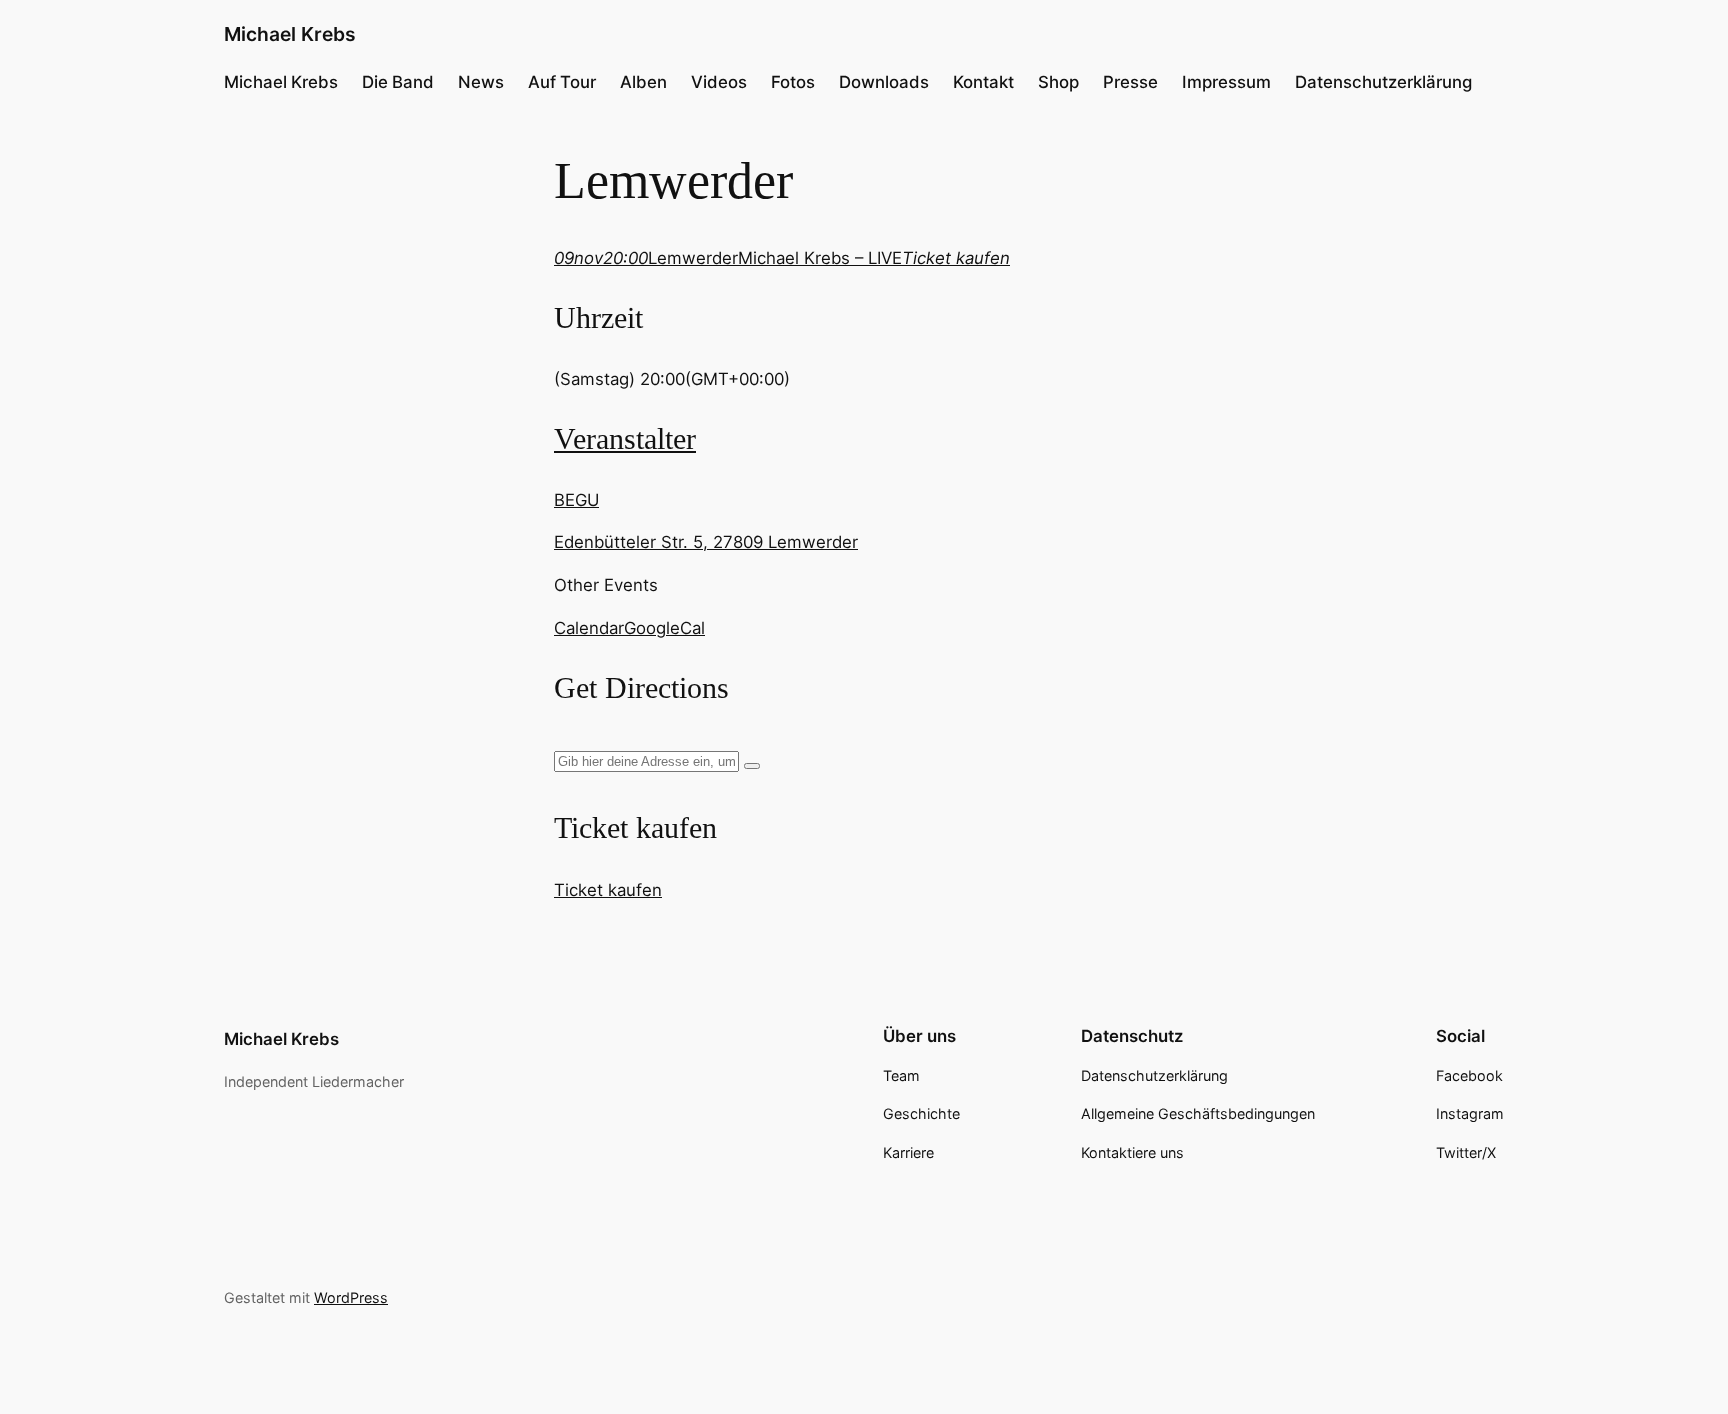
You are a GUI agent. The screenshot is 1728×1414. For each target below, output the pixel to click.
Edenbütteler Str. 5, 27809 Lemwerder (706, 542)
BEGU (576, 500)
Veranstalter (625, 439)
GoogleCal (664, 628)
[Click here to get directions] (752, 766)
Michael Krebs (290, 34)
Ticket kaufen (608, 890)
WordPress (351, 1297)
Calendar (589, 628)
